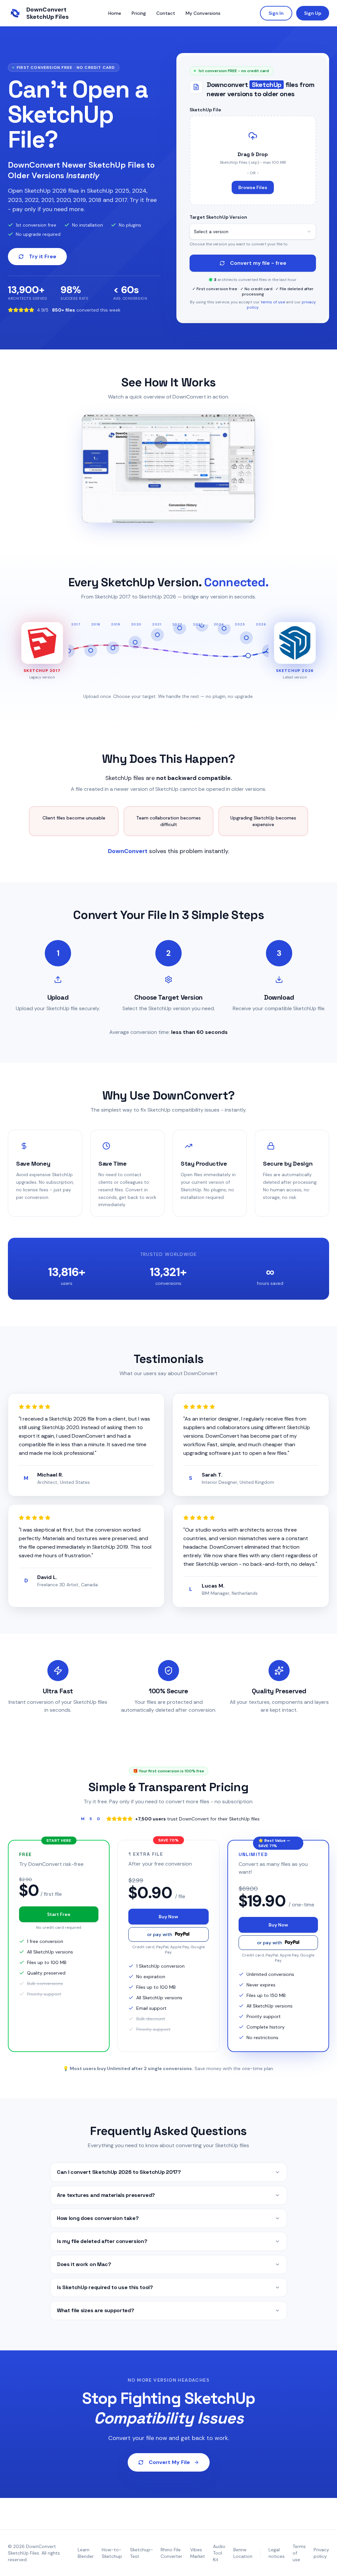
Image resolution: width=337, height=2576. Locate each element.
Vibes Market (198, 2553)
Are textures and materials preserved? (106, 2195)
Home (115, 13)
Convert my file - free (258, 263)
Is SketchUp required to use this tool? (105, 2287)
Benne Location (243, 2553)
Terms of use (299, 2553)
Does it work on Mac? (84, 2264)
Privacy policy (321, 2553)
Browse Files (253, 187)
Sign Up (313, 13)
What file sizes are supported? (95, 2310)
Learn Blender (86, 2553)
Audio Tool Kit (219, 2553)
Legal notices (277, 2553)
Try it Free (43, 256)
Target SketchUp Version (218, 217)
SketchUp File (205, 110)
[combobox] (253, 232)
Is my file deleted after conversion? (102, 2241)
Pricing (139, 13)
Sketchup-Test (141, 2553)
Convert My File (169, 2462)
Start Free (59, 1914)
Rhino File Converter (171, 2553)
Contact (166, 13)
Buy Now (168, 1917)
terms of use (273, 302)
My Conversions (203, 13)
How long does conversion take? (98, 2218)
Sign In (276, 13)
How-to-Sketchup (112, 2553)
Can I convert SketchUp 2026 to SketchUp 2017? (119, 2172)
